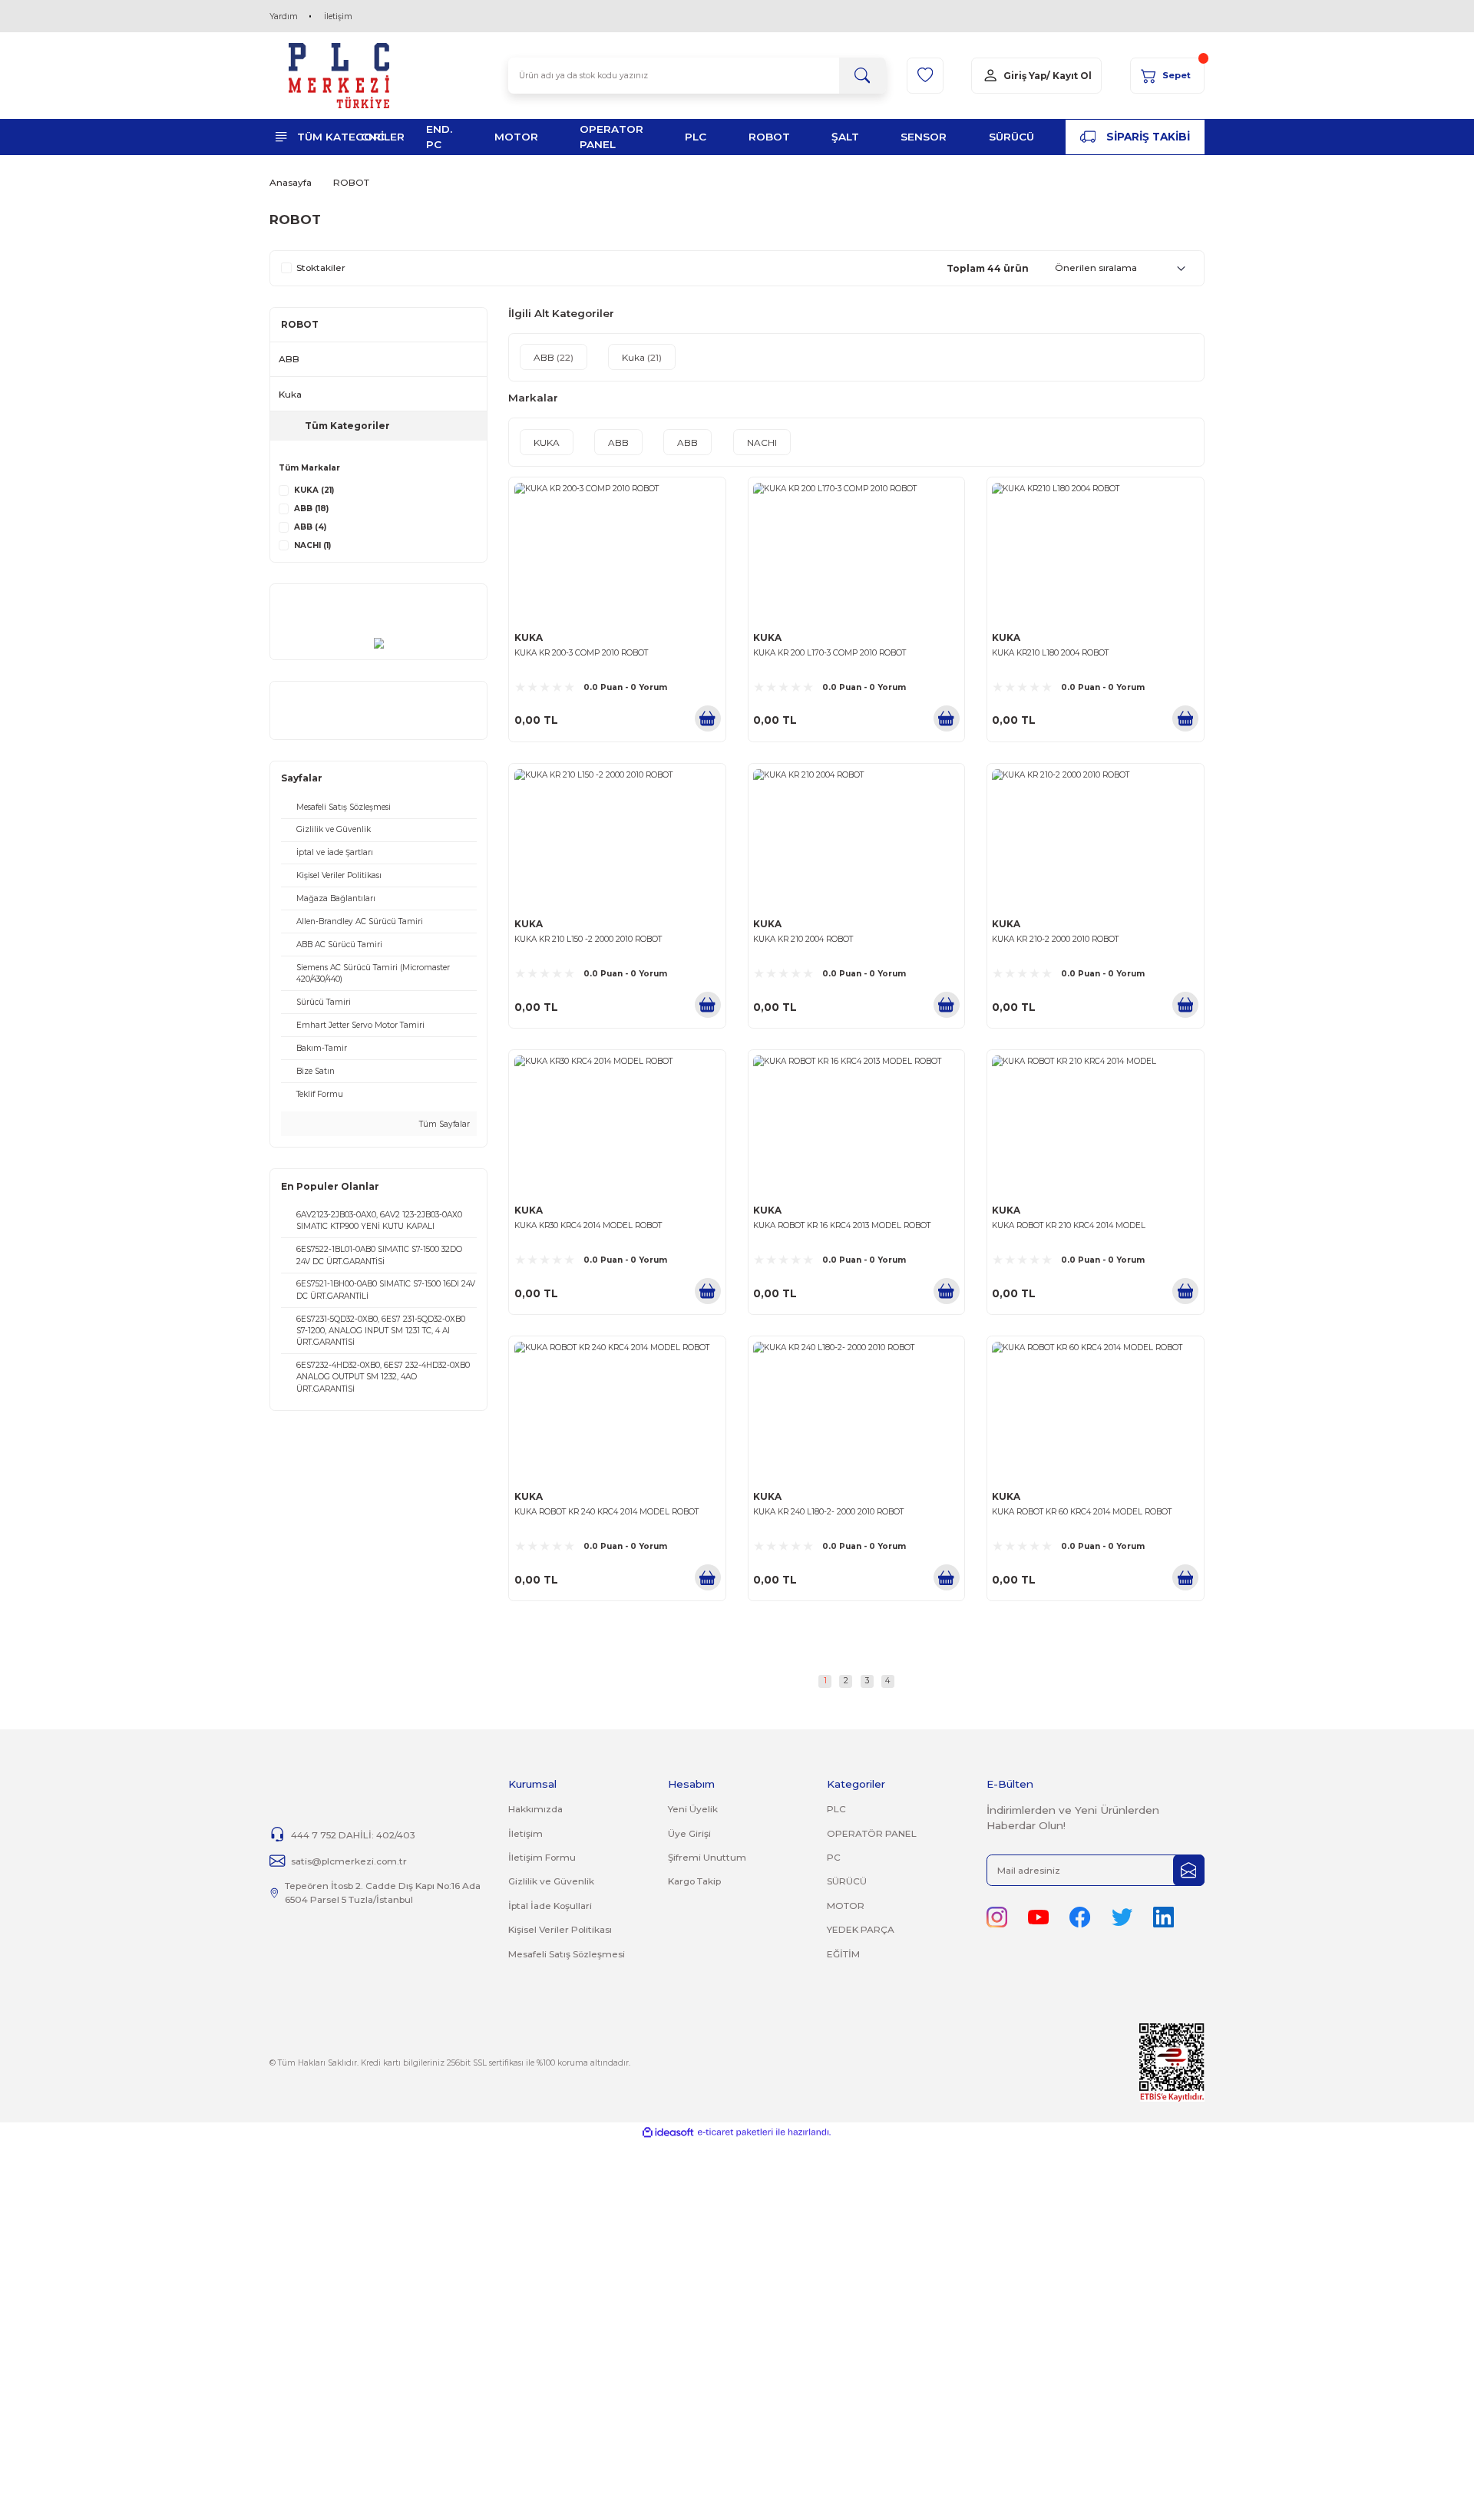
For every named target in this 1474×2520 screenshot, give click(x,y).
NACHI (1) (312, 545)
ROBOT (351, 182)
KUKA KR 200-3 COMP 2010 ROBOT (581, 653)
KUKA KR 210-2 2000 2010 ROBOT (1055, 939)
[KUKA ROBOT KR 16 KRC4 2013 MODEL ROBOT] (856, 1125)
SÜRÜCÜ (847, 1881)
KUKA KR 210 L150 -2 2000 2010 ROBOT (588, 939)
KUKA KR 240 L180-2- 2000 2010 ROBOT (828, 1512)
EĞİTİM (843, 1954)
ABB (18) (311, 509)
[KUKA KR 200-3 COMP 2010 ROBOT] (617, 553)
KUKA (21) (314, 490)
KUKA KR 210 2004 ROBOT (803, 939)
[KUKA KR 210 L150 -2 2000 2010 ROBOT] (617, 839)
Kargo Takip (694, 1881)
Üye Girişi (689, 1833)
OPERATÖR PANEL (872, 1833)
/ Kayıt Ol (1069, 76)
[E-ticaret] (735, 2132)
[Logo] (339, 76)
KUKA (529, 637)
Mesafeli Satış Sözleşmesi (567, 1954)
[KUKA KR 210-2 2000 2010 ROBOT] (1095, 839)
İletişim (338, 17)
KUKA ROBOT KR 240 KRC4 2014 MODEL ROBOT (606, 1512)
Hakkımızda (535, 1809)
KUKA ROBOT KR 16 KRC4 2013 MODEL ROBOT (842, 1225)
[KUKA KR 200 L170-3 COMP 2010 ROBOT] (856, 553)
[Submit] (1189, 1870)
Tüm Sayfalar (443, 1124)
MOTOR (846, 1906)
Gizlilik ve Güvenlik (551, 1881)
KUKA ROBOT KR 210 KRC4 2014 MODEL (1069, 1225)
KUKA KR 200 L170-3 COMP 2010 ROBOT (830, 653)
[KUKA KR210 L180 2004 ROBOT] (1095, 553)
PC (834, 1857)
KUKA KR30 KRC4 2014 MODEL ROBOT (588, 1225)
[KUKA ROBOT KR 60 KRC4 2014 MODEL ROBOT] (1095, 1412)
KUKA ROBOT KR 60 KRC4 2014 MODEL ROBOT (1082, 1512)
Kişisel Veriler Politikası (560, 1929)
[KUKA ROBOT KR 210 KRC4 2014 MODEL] (1095, 1125)
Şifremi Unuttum (707, 1857)
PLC (836, 1809)
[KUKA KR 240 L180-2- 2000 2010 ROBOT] (856, 1412)
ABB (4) (310, 527)
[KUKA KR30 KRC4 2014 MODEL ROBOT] (617, 1125)
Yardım (284, 17)
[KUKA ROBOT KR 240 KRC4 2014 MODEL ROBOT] (617, 1412)
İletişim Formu (542, 1857)
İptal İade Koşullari (550, 1906)
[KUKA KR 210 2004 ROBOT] (856, 839)
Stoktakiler (321, 268)
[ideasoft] (668, 2132)
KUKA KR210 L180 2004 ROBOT (1050, 653)
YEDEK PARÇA (861, 1929)
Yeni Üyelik (693, 1809)
